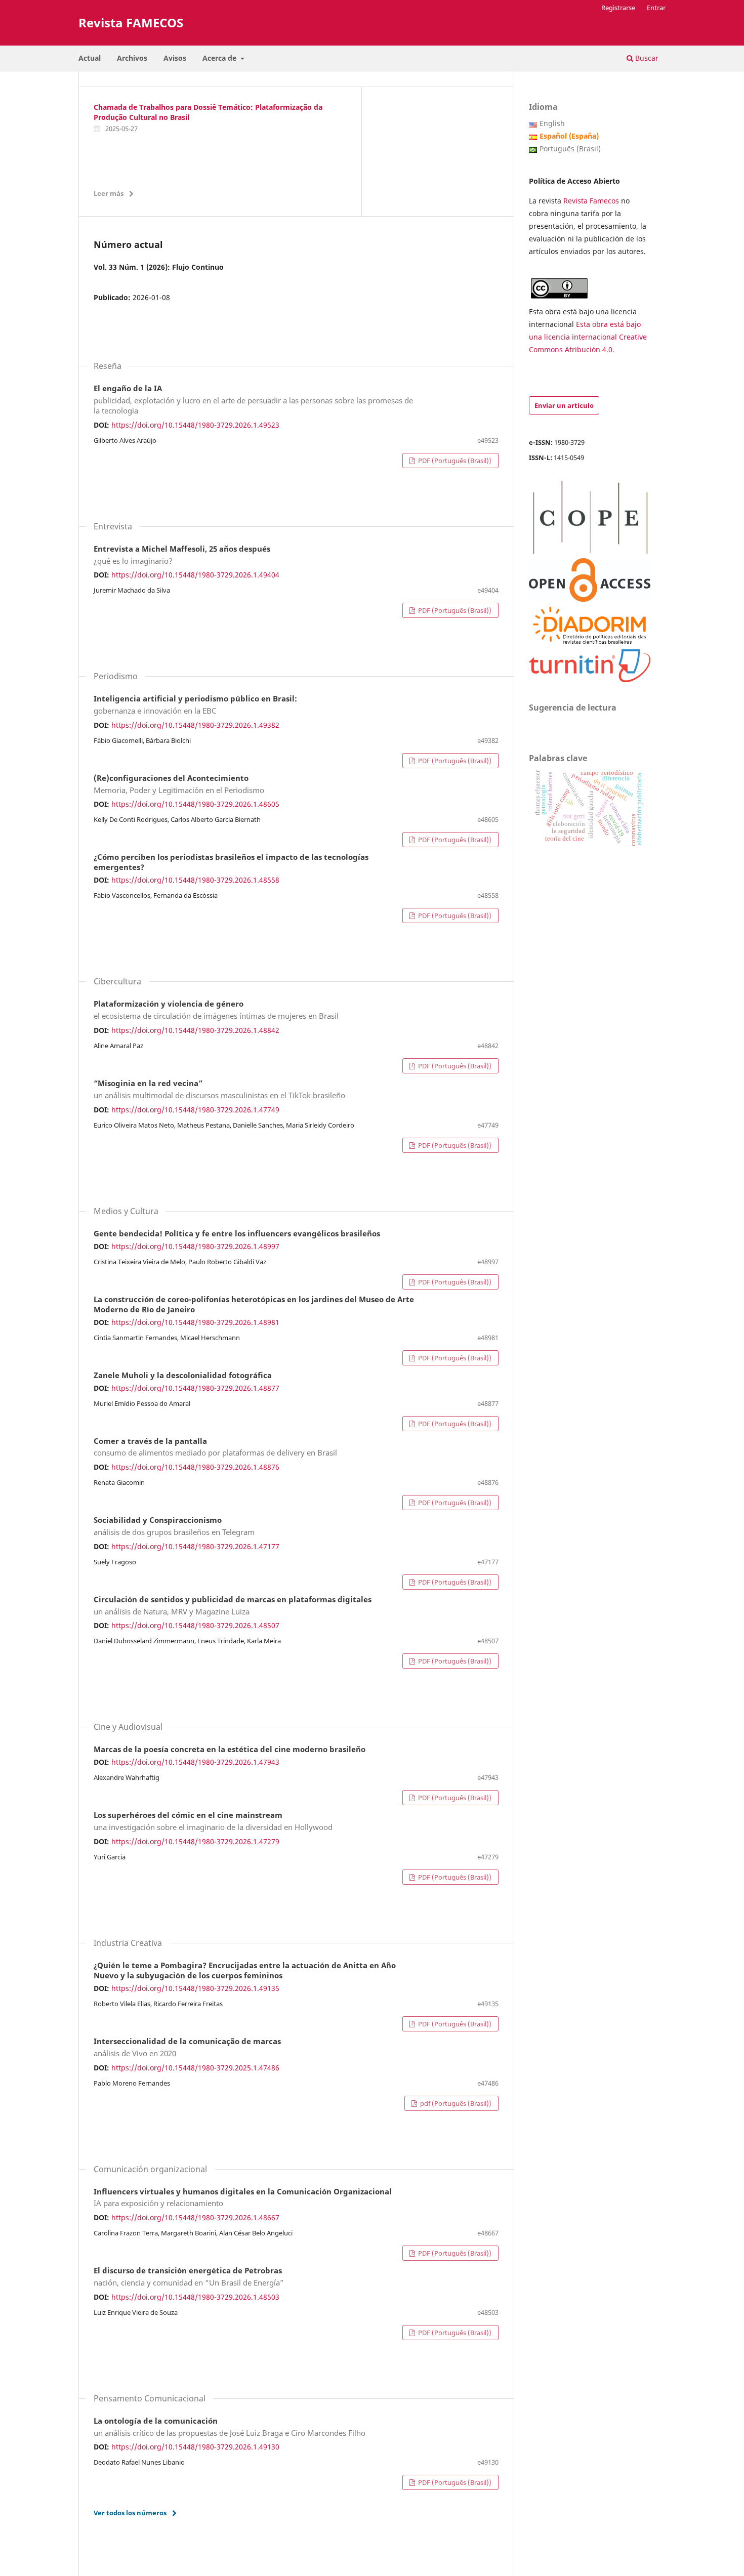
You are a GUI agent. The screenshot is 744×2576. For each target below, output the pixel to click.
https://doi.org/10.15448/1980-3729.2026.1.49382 (195, 725)
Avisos (175, 58)
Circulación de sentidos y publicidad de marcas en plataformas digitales (233, 1606)
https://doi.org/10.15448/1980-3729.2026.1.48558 (195, 880)
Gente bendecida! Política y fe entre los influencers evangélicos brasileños (237, 1234)
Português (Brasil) (570, 149)
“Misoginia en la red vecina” (219, 1090)
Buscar (646, 58)
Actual (90, 58)
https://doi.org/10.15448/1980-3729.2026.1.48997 (195, 1246)
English (552, 123)
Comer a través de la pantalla (215, 1447)
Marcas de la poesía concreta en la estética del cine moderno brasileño (230, 1750)
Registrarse (618, 8)
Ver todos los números (130, 2513)
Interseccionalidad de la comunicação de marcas (187, 2048)
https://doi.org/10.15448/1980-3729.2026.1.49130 (195, 2447)
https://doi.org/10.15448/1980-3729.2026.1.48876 (195, 1467)
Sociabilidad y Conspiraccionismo (174, 1526)
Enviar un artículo (564, 405)
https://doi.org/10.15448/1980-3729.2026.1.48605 (195, 804)
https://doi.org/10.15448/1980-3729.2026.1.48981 (195, 1322)
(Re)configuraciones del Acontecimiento (179, 784)
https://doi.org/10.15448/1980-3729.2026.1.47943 (195, 1762)
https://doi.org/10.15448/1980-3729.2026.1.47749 (195, 1110)
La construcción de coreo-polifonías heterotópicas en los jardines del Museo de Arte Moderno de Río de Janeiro (254, 1305)
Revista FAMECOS (131, 23)
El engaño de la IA (253, 400)
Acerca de (220, 58)
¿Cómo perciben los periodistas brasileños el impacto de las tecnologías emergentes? (231, 862)
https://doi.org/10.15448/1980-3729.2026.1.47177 (195, 1546)
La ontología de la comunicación (230, 2427)
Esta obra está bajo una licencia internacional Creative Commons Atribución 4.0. (588, 337)
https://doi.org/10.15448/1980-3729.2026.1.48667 (195, 2217)
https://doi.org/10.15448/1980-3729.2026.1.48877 (195, 1388)
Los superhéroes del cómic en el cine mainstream (213, 1821)
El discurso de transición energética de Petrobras (189, 2277)
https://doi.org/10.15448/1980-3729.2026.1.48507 (195, 1625)
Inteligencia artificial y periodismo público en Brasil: (195, 705)
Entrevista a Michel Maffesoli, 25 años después (182, 555)
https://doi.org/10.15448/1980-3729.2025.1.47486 (195, 2068)
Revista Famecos (592, 201)
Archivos (132, 58)
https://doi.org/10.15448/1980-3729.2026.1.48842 (195, 1030)
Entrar (656, 8)
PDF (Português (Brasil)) (454, 461)
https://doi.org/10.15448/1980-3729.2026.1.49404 (195, 575)
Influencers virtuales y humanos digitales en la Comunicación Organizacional (243, 2198)
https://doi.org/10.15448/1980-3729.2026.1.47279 (195, 1841)
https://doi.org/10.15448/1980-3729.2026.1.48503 (195, 2297)
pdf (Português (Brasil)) (455, 2103)
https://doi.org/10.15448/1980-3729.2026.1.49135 (195, 1988)
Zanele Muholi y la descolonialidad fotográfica (183, 1376)
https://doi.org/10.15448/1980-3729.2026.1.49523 (195, 425)
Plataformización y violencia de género (216, 1010)
